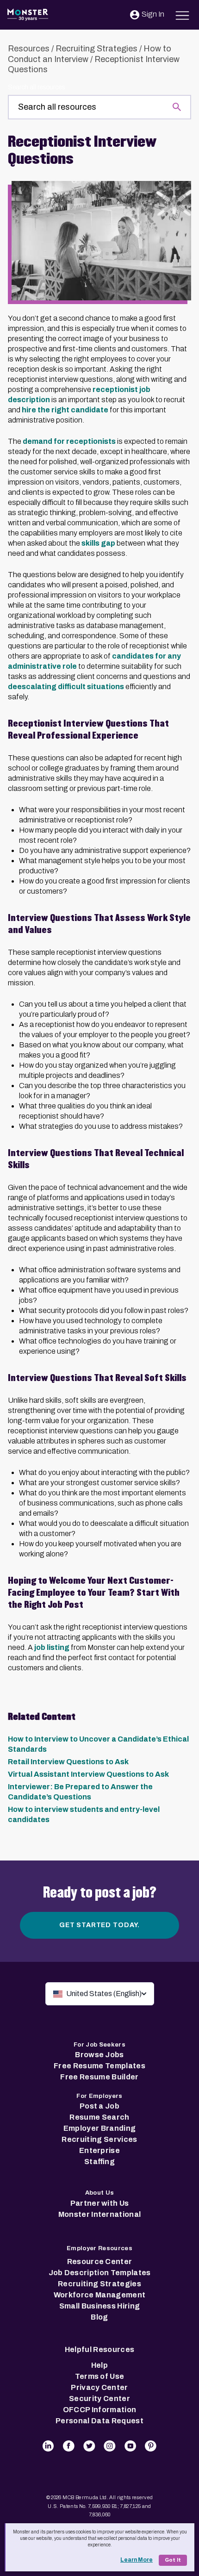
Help (99, 2365)
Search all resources (36, 87)
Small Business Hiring (100, 2306)
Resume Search (99, 2117)
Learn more (137, 2560)
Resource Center (100, 2262)
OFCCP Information (99, 2410)
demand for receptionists (69, 441)
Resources (29, 49)
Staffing (99, 2162)
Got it (173, 2560)
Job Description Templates (100, 2273)
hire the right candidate (65, 410)
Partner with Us (100, 2203)
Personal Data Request (99, 2421)
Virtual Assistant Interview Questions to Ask (88, 1774)
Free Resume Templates (99, 2066)
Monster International (100, 2214)
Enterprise (99, 2150)
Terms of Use (100, 2376)
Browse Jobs (99, 2055)
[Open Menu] (183, 14)
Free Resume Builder (99, 2077)
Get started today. (99, 1925)
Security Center (99, 2399)
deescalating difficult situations (66, 687)
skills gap (98, 543)
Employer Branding (99, 2128)
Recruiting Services (99, 2139)
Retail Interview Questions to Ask (68, 1762)
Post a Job (99, 2106)
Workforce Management (99, 2295)
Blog (99, 2317)
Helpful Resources (99, 2349)
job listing (52, 1647)
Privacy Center (99, 2387)
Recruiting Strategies (96, 49)
